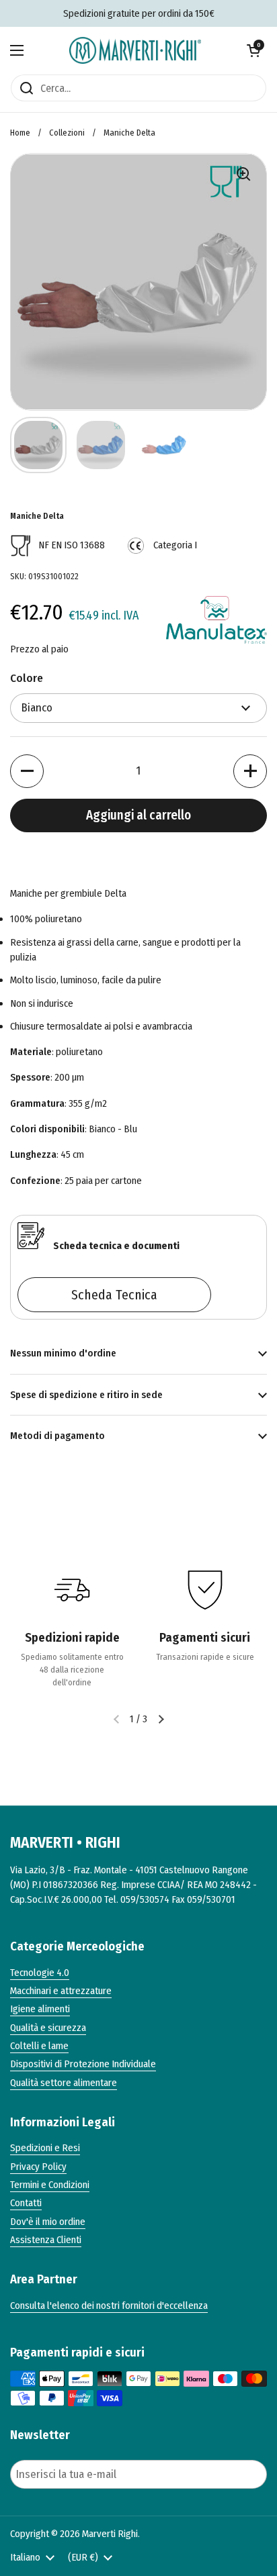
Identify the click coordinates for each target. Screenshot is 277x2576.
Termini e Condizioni (50, 2185)
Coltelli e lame (39, 2046)
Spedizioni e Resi (45, 2148)
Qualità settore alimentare (64, 2083)
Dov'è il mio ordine (48, 2222)
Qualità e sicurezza (48, 2028)
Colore (27, 678)
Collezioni (67, 133)
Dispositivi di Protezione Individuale (83, 2064)
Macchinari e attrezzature (61, 1991)
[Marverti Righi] (135, 50)
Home (20, 133)
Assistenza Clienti (46, 2240)
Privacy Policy (38, 2167)
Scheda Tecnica (114, 1295)
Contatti (26, 2203)
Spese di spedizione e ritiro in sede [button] (86, 1395)
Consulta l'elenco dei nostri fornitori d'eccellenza (109, 2306)
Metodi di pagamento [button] (57, 1436)
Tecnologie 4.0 (40, 1973)
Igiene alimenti (40, 2009)
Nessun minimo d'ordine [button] (63, 1353)
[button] (253, 50)
